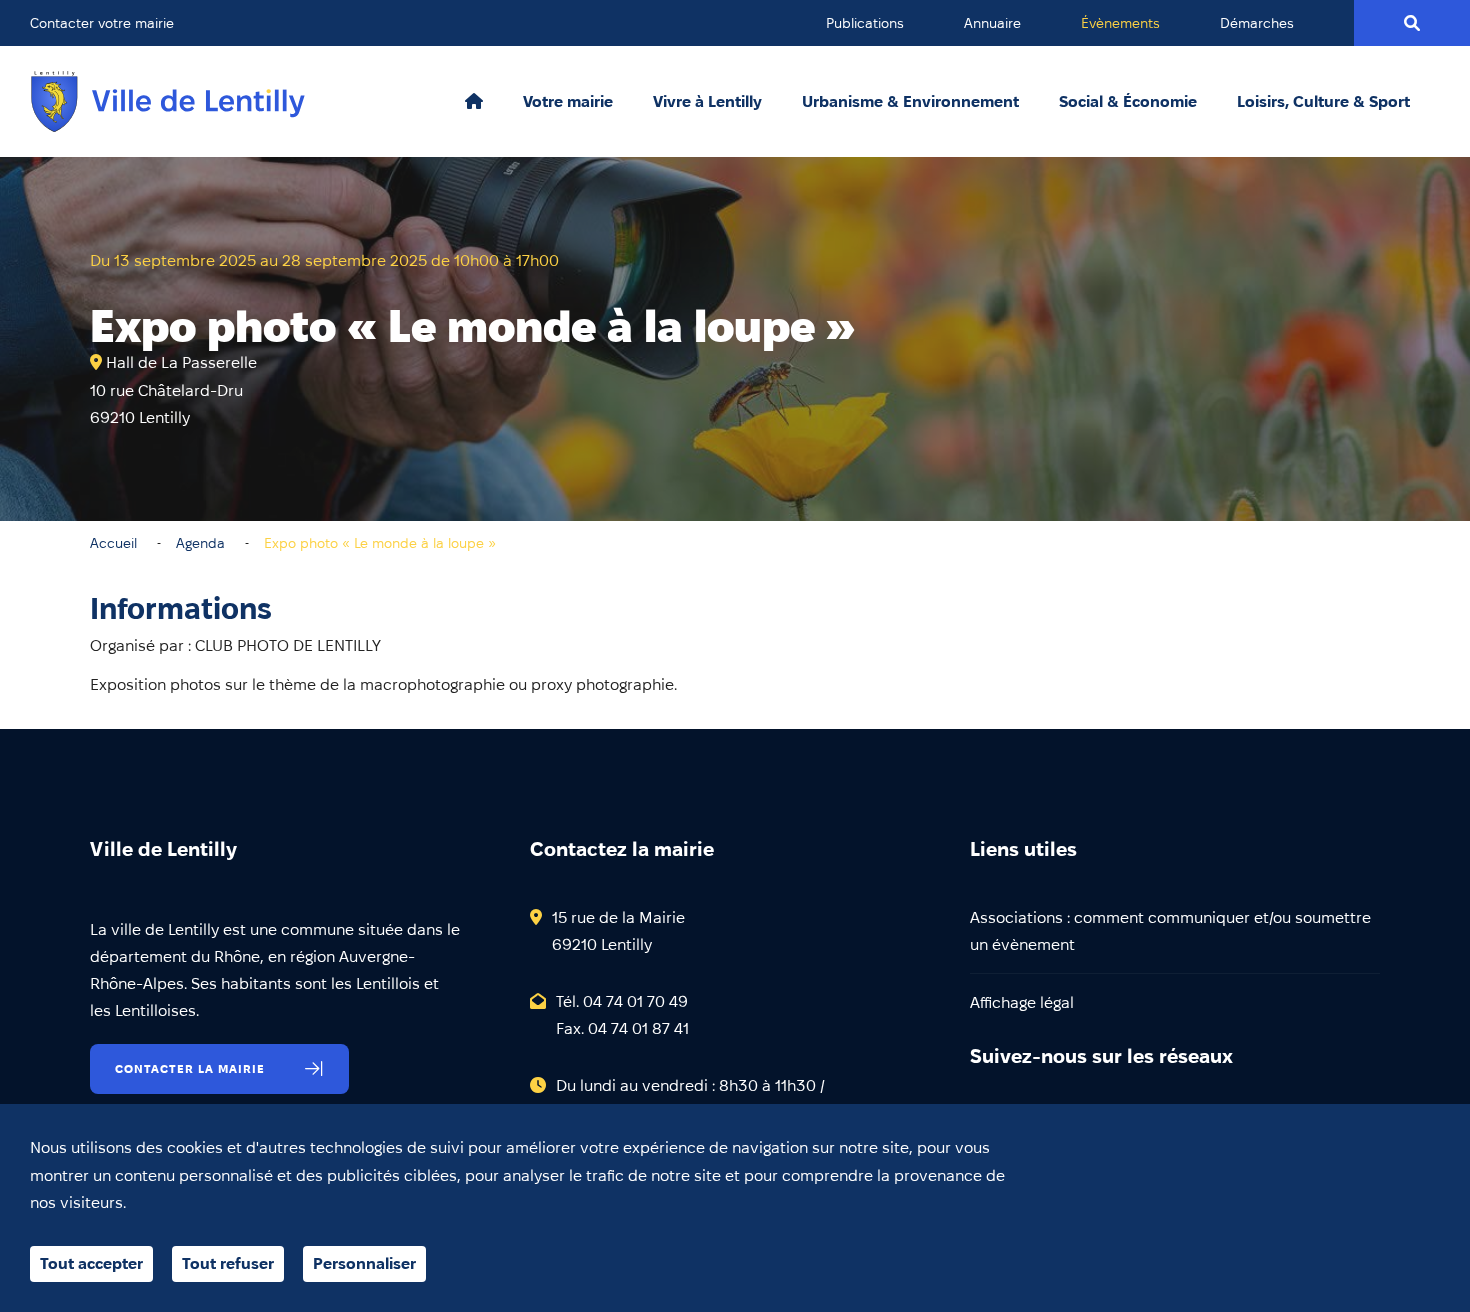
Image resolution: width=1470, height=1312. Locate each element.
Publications (865, 23)
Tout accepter (91, 1263)
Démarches (1257, 23)
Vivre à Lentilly (707, 102)
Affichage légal (1022, 1002)
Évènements (1120, 23)
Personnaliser (364, 1263)
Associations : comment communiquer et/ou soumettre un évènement (1170, 931)
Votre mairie (568, 102)
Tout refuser (228, 1263)
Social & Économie (1128, 102)
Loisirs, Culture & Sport (1323, 102)
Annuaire (992, 23)
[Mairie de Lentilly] (168, 101)
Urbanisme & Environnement (910, 102)
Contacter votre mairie (102, 23)
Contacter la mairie (190, 1068)
